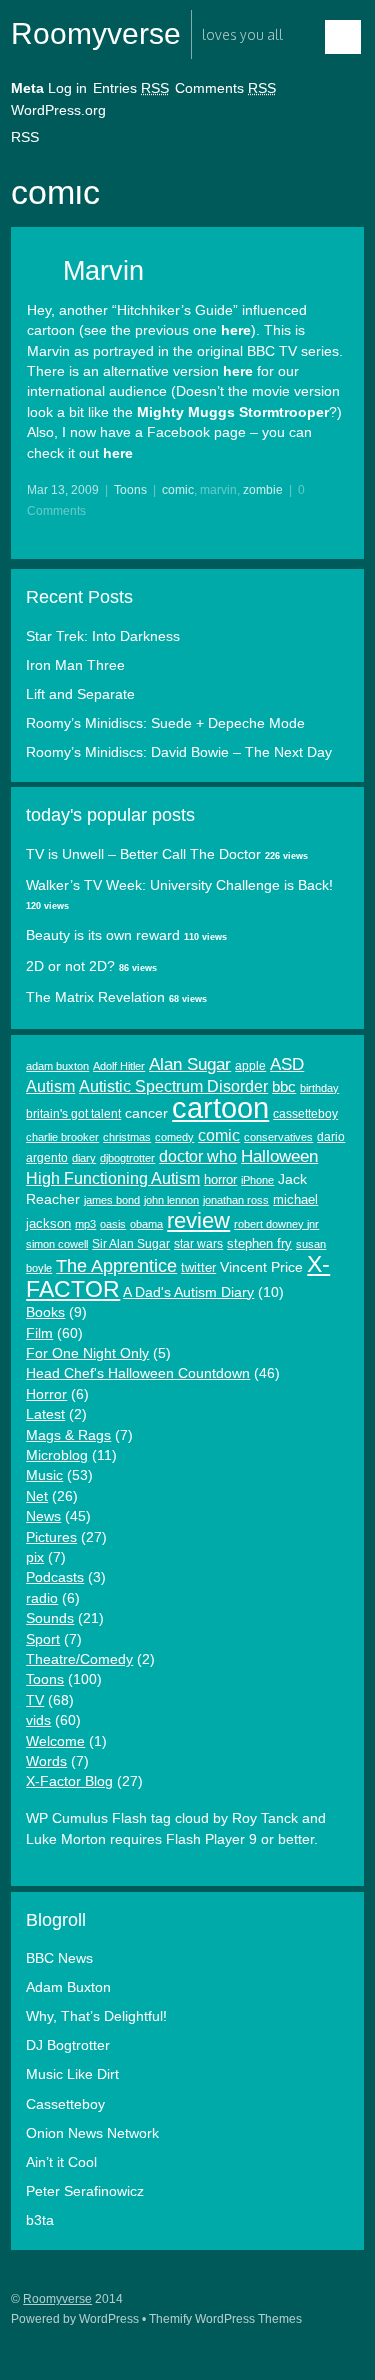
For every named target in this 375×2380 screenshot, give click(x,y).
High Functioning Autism (113, 1178)
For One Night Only (87, 1353)
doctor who (198, 1156)
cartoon (220, 1107)
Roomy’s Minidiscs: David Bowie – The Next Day (179, 752)
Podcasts (55, 1577)
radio (42, 1598)
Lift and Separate (80, 694)
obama (146, 1224)
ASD (287, 1064)
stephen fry (259, 1243)
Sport (43, 1639)
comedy (174, 1137)
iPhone (257, 1180)
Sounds (50, 1618)
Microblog (57, 1455)
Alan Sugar (190, 1064)
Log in (67, 88)
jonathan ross (236, 1200)
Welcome (55, 1741)
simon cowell (57, 1244)
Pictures (51, 1537)
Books (45, 1312)
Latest (45, 1414)
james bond (112, 1200)
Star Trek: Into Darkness (103, 636)
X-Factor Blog (69, 1781)
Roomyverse (96, 33)
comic (178, 490)
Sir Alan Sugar (131, 1244)
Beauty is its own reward (103, 935)
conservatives (278, 1137)
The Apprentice (116, 1266)
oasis (113, 1224)
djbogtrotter (127, 1158)
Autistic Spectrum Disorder (173, 1086)
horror (220, 1179)
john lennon (171, 1200)
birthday (319, 1088)
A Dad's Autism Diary (188, 1292)
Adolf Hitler (119, 1066)
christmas (127, 1137)
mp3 (85, 1224)
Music (44, 1475)
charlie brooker (62, 1137)
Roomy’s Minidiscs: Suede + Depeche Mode (165, 723)
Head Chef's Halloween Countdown (138, 1373)
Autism (50, 1086)
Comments (225, 88)
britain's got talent (73, 1114)
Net (37, 1496)
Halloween (279, 1156)
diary (84, 1158)
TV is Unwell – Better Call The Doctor (143, 854)
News (43, 1516)
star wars (198, 1244)
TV (35, 1700)
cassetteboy (305, 1114)
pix (35, 1557)
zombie (263, 490)
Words (46, 1761)
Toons (130, 490)
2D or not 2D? (70, 966)
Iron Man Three (75, 665)
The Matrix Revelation (95, 997)
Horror (46, 1394)
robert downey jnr (276, 1224)
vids (38, 1720)
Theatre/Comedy (79, 1659)
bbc (284, 1087)
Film (39, 1333)
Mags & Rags (68, 1435)
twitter (198, 1267)
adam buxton (57, 1066)
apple (250, 1066)
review (198, 1220)
